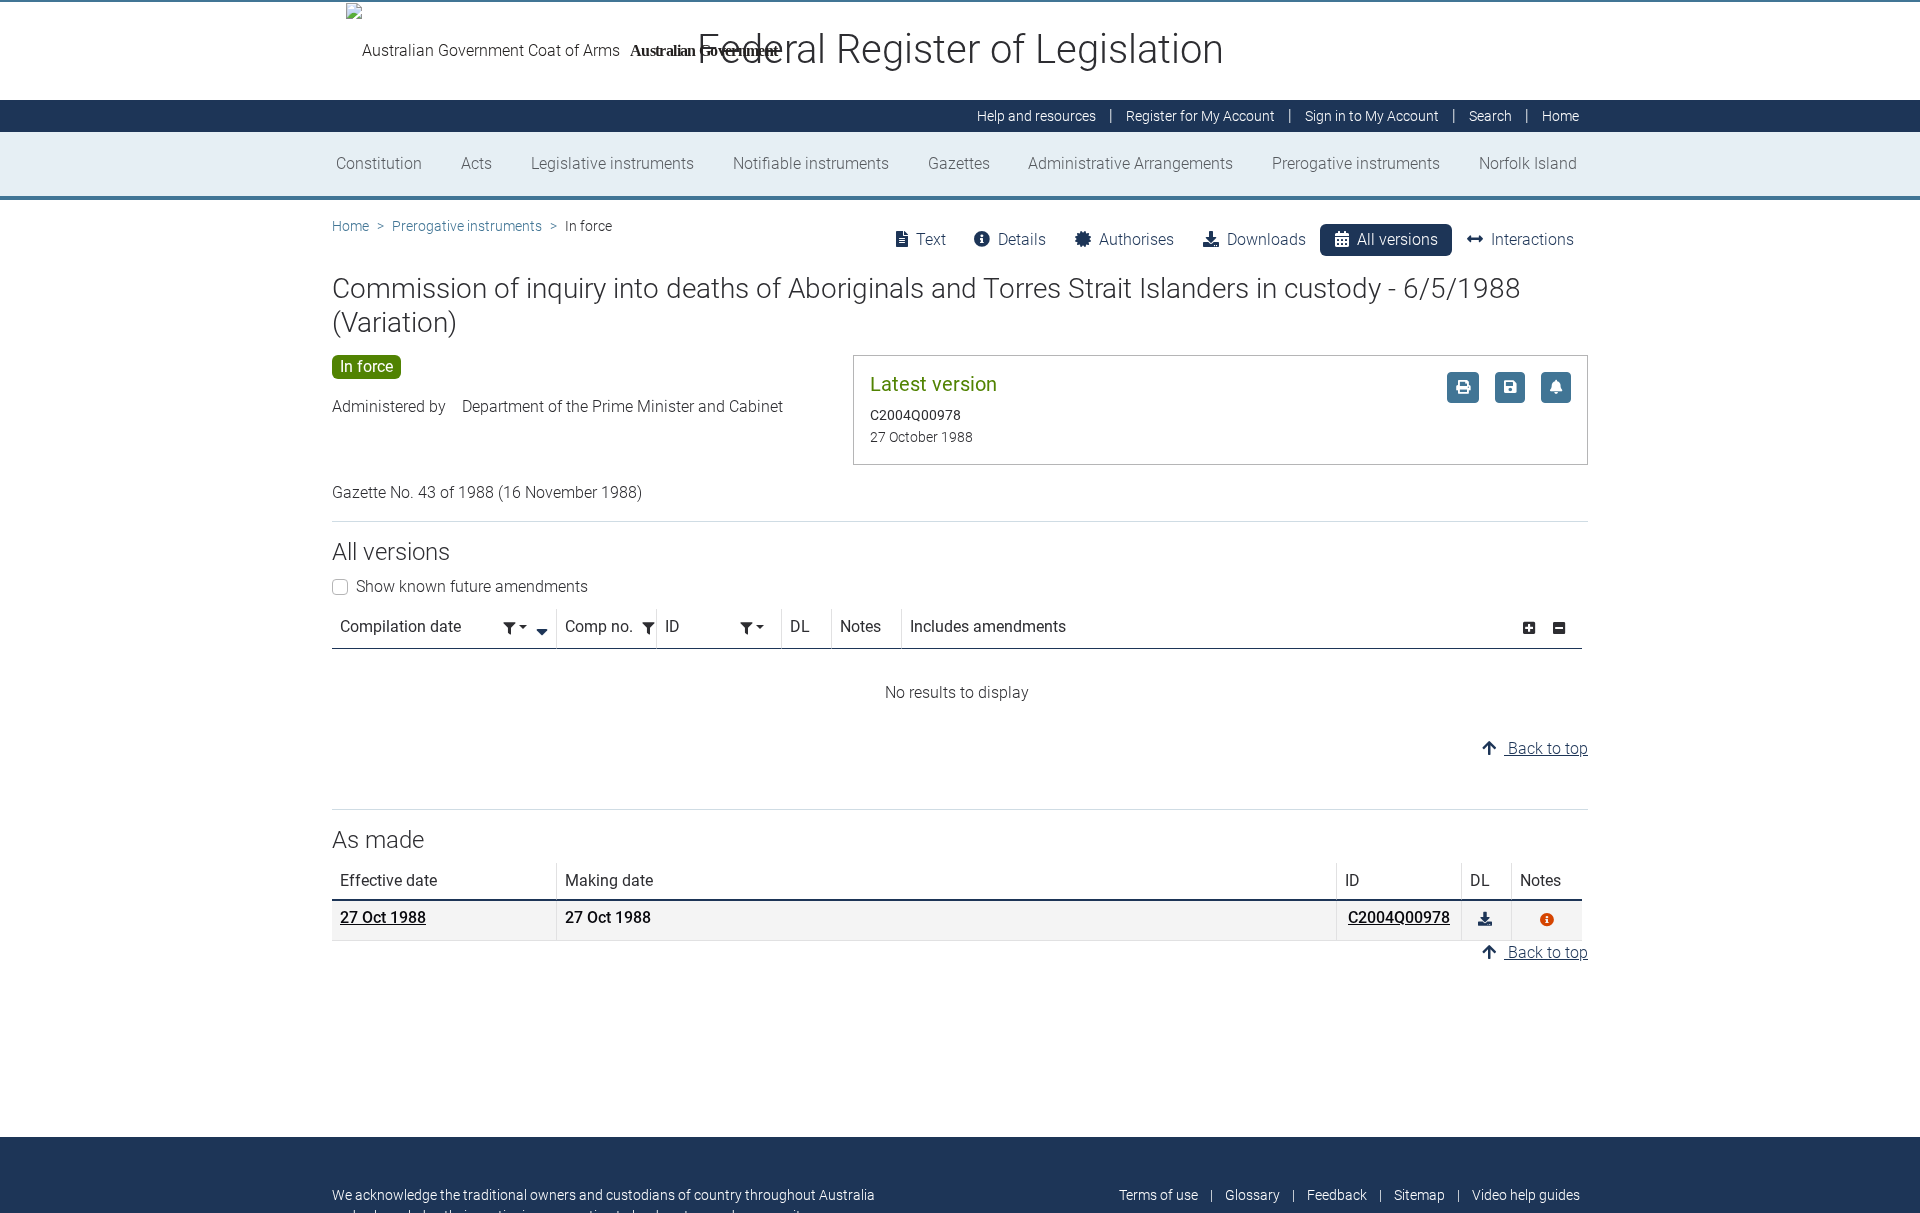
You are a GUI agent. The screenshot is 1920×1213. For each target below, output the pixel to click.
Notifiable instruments (811, 163)
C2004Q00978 (1399, 917)
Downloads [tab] (1266, 239)
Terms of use (1158, 1195)
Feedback (1337, 1195)
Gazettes (959, 163)
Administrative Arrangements (1130, 163)
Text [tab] (931, 239)
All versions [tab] (1397, 239)
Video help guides (1526, 1195)
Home (350, 226)
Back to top (1546, 748)
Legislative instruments (612, 163)
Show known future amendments (472, 586)
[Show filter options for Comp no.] (654, 628)
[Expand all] (1529, 628)
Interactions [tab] (1532, 239)
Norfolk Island (1528, 163)
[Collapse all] (1559, 628)
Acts (476, 163)
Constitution (379, 163)
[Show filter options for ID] (752, 628)
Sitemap (1419, 1195)
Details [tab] (1022, 239)
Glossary (1252, 1195)
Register (1200, 116)
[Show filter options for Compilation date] (515, 628)
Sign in (1372, 116)
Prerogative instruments (1356, 163)
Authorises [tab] (1136, 239)
